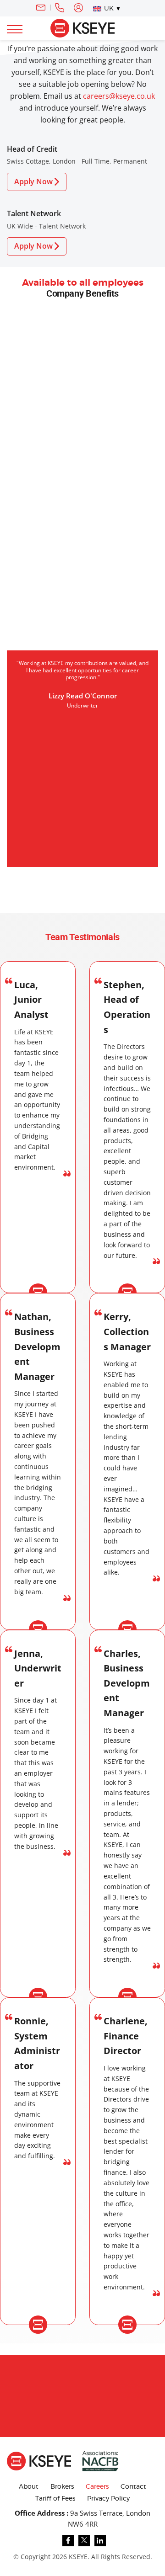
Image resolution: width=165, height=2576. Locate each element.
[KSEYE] (82, 27)
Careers (97, 2487)
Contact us (111, 2367)
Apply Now (33, 181)
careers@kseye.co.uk (119, 96)
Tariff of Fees (55, 2499)
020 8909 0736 (60, 8)
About (29, 2487)
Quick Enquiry (58, 2367)
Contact (133, 2487)
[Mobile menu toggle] (15, 29)
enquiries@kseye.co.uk (41, 8)
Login (78, 8)
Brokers (62, 2487)
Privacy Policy (108, 2499)
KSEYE (78, 2557)
